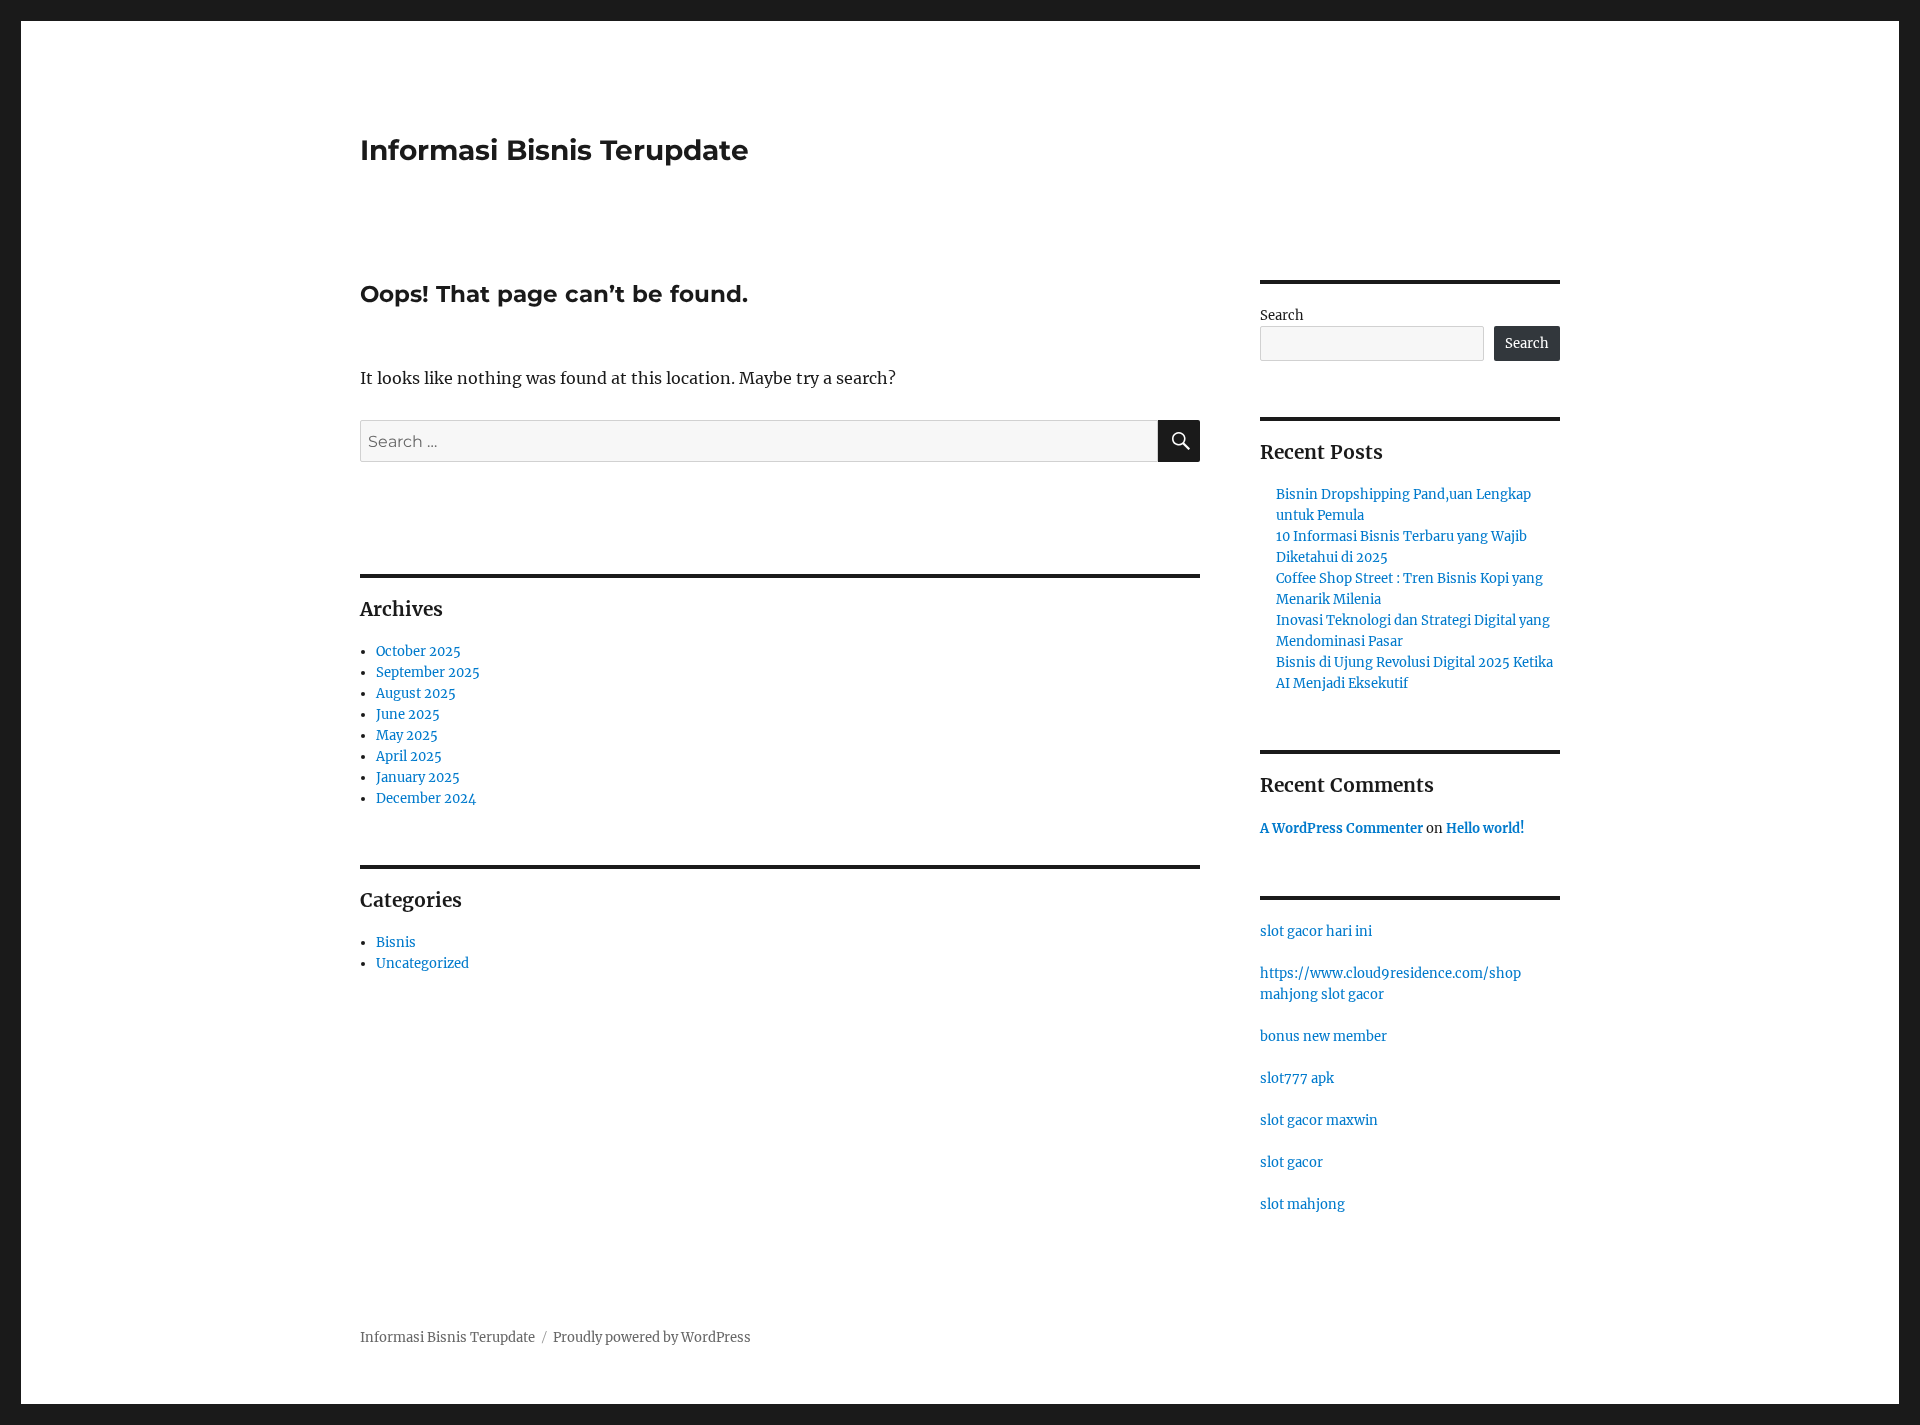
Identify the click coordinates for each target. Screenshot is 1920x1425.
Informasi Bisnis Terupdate (554, 150)
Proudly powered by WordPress (652, 1337)
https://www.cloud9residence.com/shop (1390, 973)
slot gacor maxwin (1319, 1120)
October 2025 (418, 651)
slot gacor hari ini (1316, 931)
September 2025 (428, 672)
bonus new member (1323, 1036)
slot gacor (1291, 1162)
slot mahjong (1302, 1204)
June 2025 (408, 714)
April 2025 (409, 756)
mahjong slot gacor (1322, 994)
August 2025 (416, 693)
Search (1282, 315)
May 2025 (407, 735)
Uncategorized (422, 963)
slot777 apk (1297, 1078)
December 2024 (426, 798)
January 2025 (418, 777)
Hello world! (1485, 828)
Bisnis (396, 942)
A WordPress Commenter (1341, 828)
